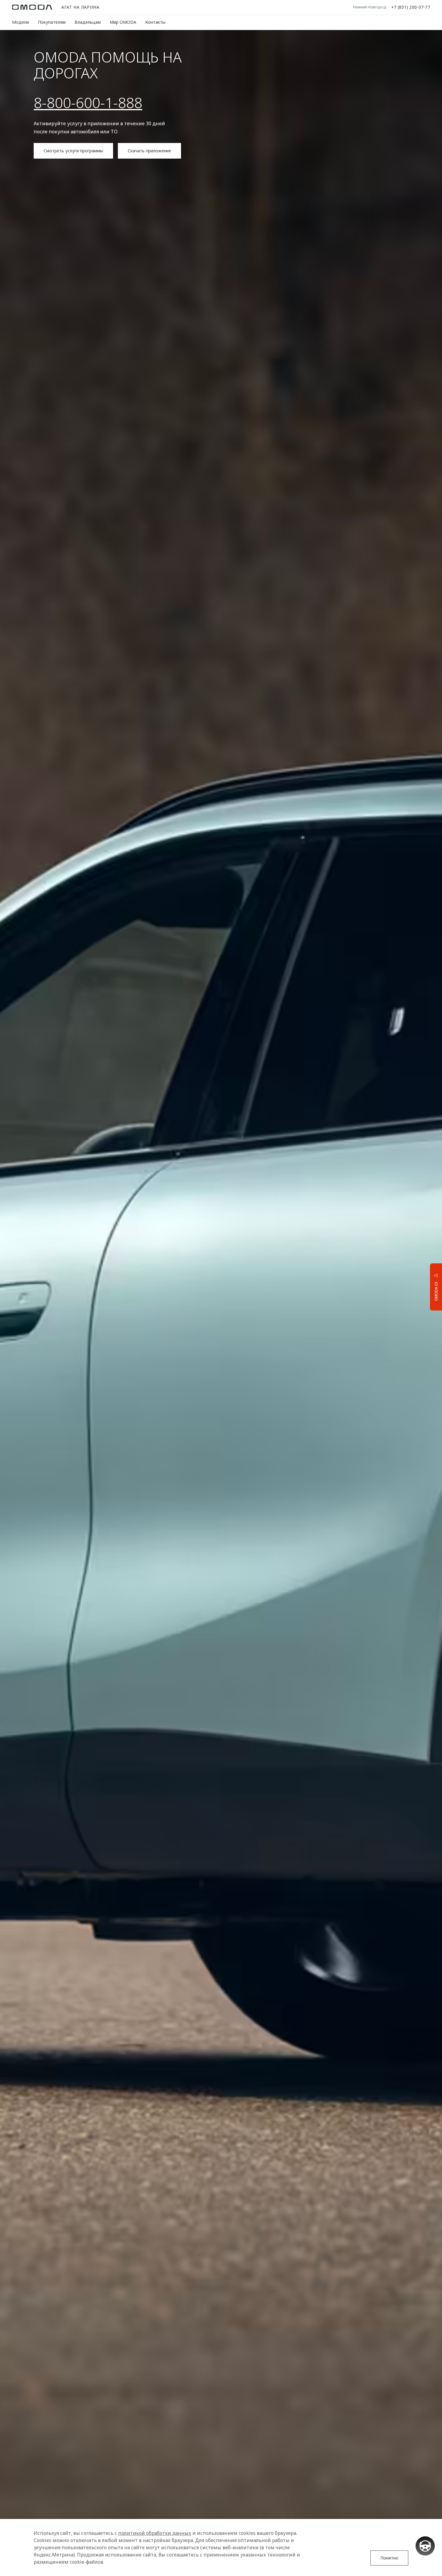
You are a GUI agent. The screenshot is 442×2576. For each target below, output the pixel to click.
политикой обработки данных (155, 2533)
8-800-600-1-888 (88, 103)
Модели (20, 22)
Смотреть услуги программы (73, 151)
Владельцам (88, 22)
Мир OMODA (123, 22)
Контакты (155, 22)
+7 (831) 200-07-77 (411, 7)
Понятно (389, 2558)
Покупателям (52, 22)
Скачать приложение (149, 151)
